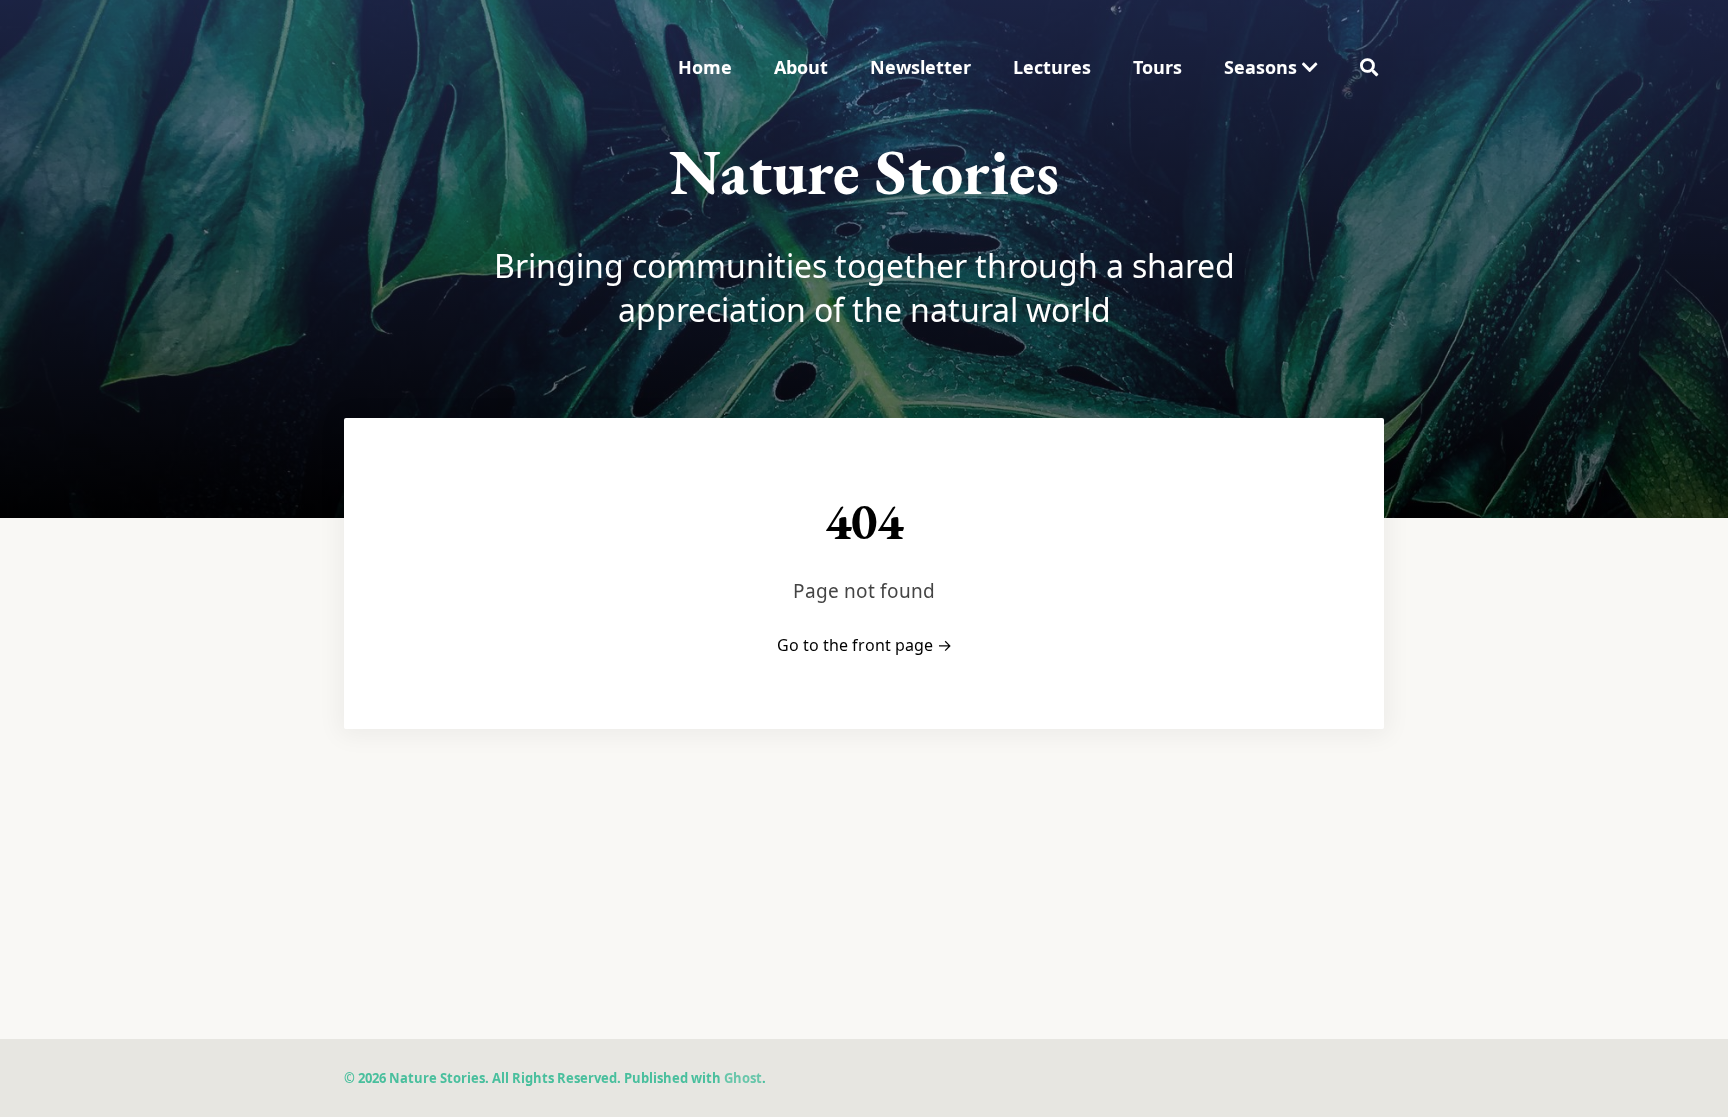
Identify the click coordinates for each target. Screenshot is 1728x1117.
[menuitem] (1271, 67)
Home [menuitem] (705, 67)
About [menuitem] (801, 67)
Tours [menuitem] (1157, 67)
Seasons (1263, 67)
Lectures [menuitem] (1052, 67)
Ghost (743, 1078)
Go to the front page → (864, 645)
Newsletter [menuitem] (920, 67)
